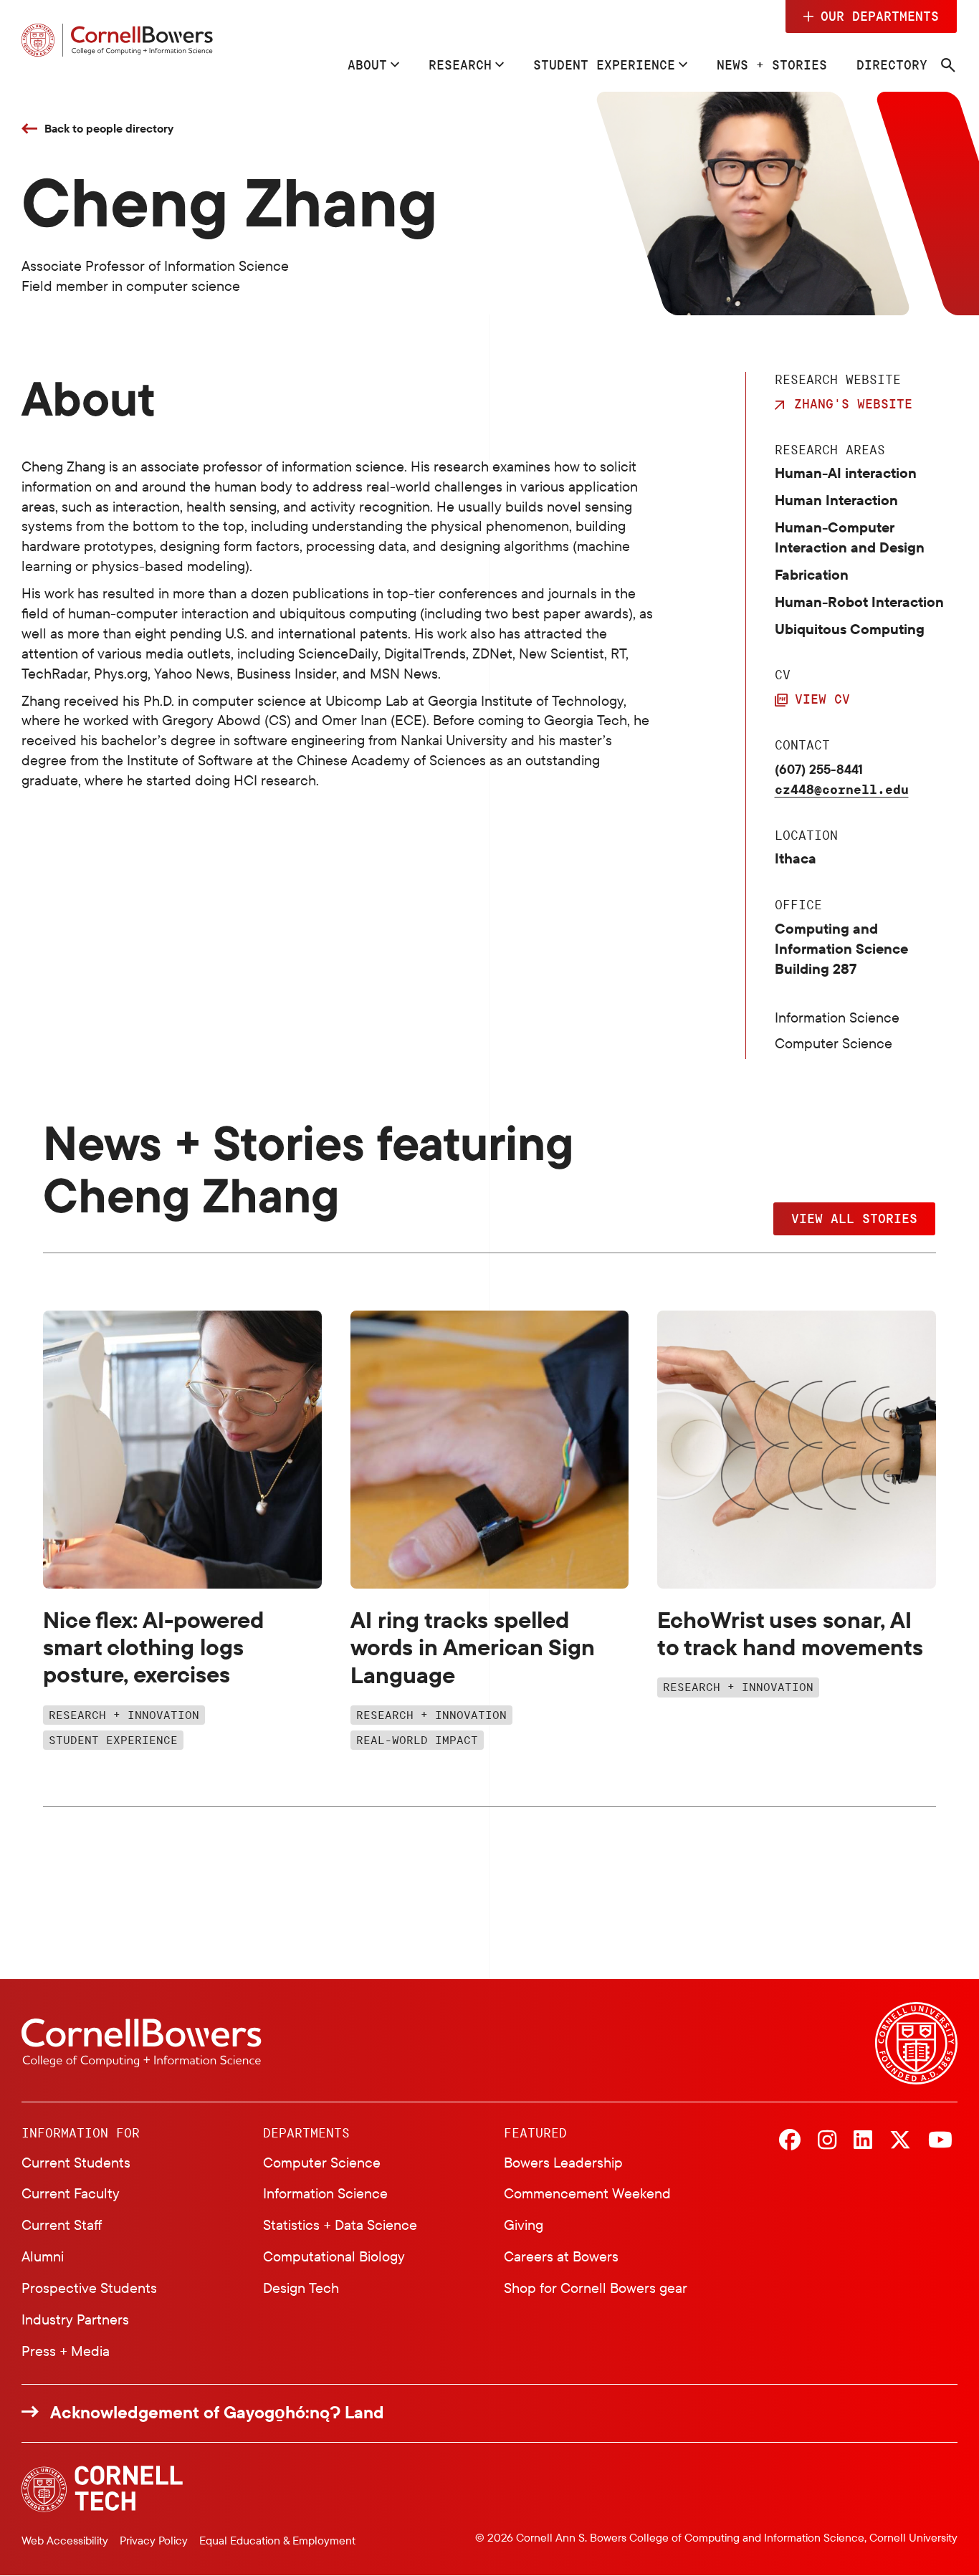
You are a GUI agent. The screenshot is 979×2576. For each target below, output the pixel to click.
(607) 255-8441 (819, 769)
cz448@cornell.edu (842, 789)
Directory (892, 64)
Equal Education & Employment (277, 2540)
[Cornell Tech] (102, 2489)
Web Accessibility (65, 2540)
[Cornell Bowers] (117, 40)
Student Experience (604, 64)
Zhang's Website (853, 403)
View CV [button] (822, 699)
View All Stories (854, 1218)
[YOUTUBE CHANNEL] (940, 2141)
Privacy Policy (154, 2540)
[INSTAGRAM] (827, 2141)
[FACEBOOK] (790, 2141)
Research (460, 64)
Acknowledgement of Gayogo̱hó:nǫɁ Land (217, 2412)
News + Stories (772, 64)
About (367, 64)
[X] (900, 2141)
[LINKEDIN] (863, 2141)
